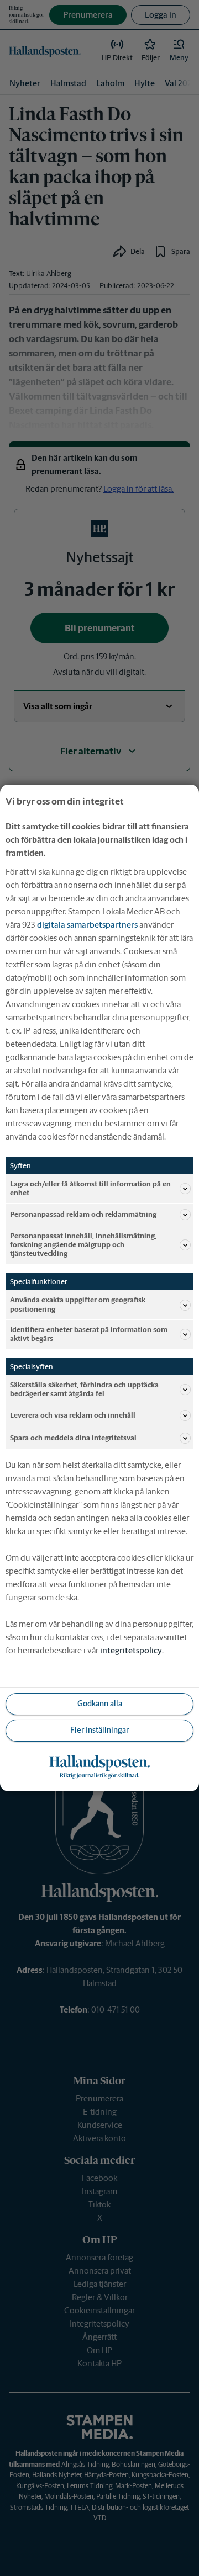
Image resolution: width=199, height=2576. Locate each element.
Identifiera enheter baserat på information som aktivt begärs (89, 1334)
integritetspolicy (131, 1650)
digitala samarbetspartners (87, 925)
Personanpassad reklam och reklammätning (83, 1214)
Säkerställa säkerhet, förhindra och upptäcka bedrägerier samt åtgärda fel (84, 1389)
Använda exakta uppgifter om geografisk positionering (78, 1304)
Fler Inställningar (99, 1730)
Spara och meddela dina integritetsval (73, 1438)
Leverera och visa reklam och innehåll (73, 1415)
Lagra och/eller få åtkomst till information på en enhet (90, 1188)
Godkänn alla (100, 1704)
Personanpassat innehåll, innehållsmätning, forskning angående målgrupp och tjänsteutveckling (83, 1245)
